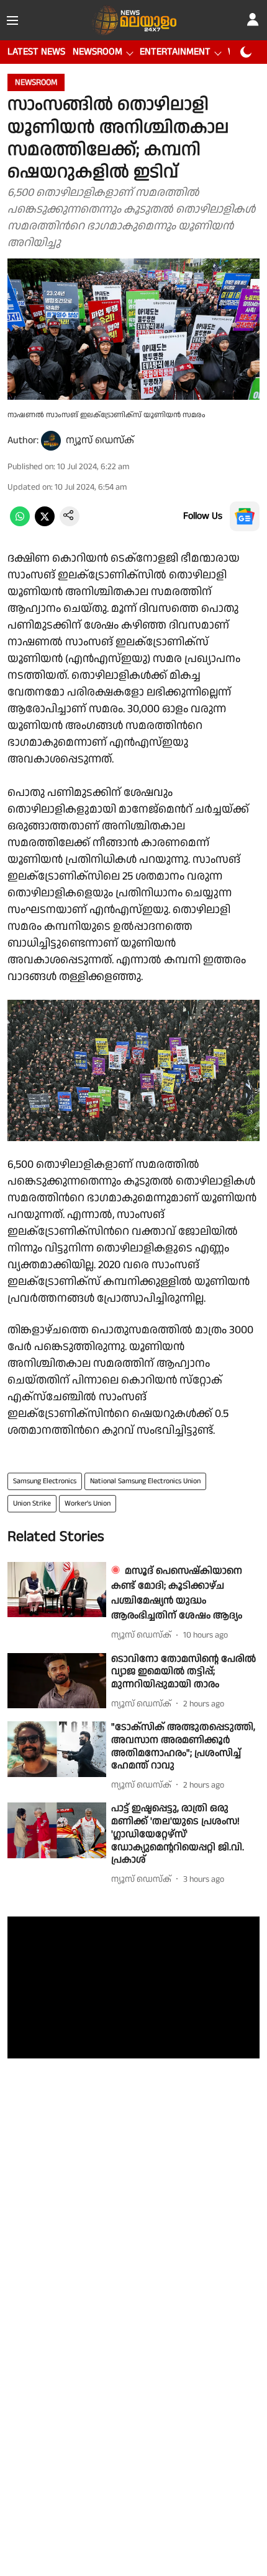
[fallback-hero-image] (57, 1590)
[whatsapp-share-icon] (20, 523)
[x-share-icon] (45, 523)
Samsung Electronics (45, 1481)
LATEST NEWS (36, 52)
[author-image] (51, 441)
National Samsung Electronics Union (145, 1481)
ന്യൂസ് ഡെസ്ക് (100, 440)
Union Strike (32, 1503)
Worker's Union (88, 1503)
